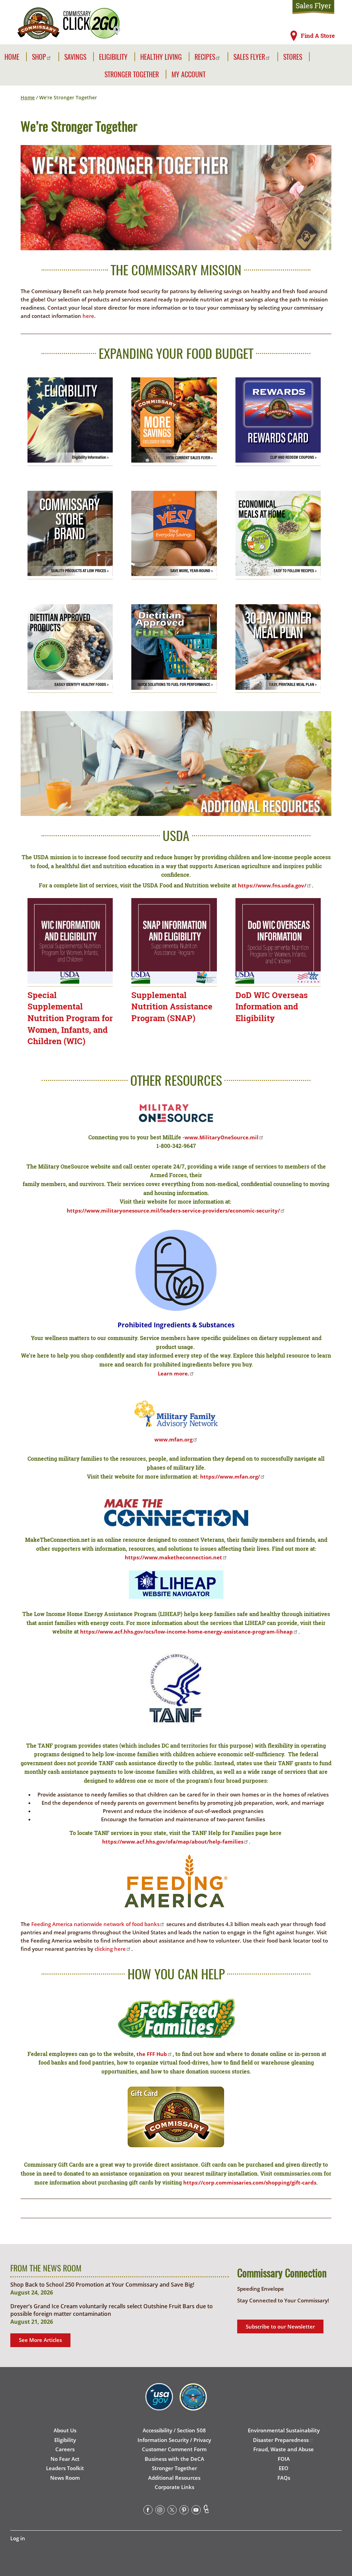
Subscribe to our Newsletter (280, 2326)
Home (12, 57)
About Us (65, 2430)
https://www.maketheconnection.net (173, 1557)
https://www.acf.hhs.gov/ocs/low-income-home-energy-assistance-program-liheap (186, 1632)
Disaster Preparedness (281, 2440)
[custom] (206, 2511)
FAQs (284, 2478)
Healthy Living (161, 57)
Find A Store (318, 36)
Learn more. (173, 1373)
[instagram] (160, 2511)
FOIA (284, 2459)
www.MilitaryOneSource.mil (222, 1137)
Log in (18, 2538)
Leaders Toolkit (65, 2468)
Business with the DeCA (174, 2459)
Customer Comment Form (174, 2449)
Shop (39, 57)
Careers (65, 2449)
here (88, 316)
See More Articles (40, 2340)
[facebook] (148, 2511)
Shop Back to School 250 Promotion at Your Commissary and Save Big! (102, 2285)
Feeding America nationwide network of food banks (95, 1924)
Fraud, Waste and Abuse (284, 2449)
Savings (75, 57)
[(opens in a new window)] (70, 651)
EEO (284, 2468)
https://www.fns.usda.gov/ (272, 885)
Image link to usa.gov (159, 2405)
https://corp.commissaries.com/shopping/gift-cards (250, 2182)
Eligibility (113, 57)
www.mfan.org (173, 1439)
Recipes (205, 57)
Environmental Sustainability (284, 2430)
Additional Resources (174, 2478)
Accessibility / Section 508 (174, 2430)
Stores (293, 57)
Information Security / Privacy (174, 2440)
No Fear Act (65, 2459)
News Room (65, 2478)
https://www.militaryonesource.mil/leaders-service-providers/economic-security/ (173, 1210)
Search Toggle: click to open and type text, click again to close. (319, 56)
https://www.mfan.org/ (230, 1477)
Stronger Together (132, 74)
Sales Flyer (313, 5)
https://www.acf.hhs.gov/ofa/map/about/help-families (173, 1842)
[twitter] (172, 2511)
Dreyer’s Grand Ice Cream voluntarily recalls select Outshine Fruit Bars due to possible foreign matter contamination (112, 2310)
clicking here (110, 1949)
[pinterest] (184, 2511)
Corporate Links (174, 2487)
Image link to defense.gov (193, 2405)
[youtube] (196, 2511)
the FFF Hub (152, 2054)
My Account (189, 74)
